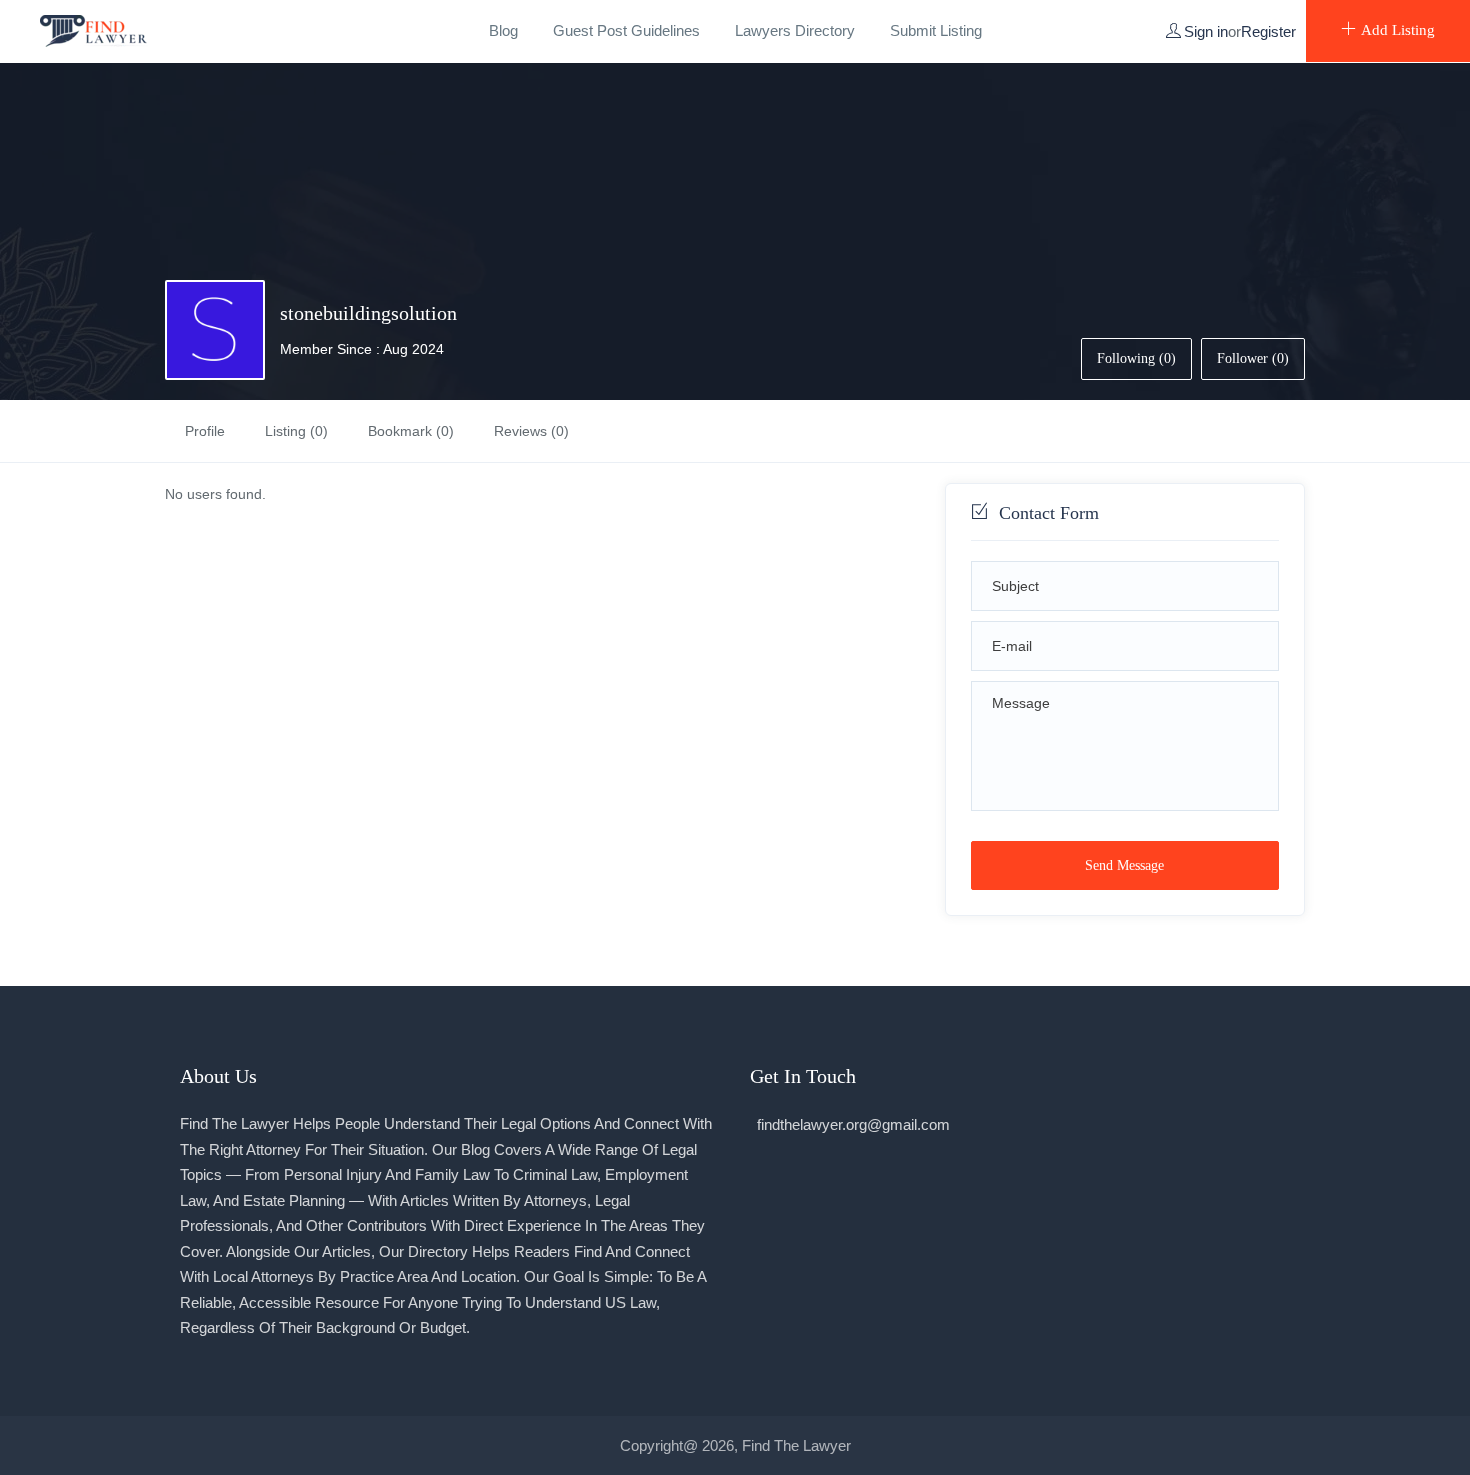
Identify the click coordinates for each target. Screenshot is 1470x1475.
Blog (503, 30)
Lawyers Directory (795, 30)
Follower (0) (1253, 358)
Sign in (1206, 31)
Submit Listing (936, 30)
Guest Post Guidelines (626, 30)
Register (1268, 31)
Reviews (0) (531, 431)
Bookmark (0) (411, 431)
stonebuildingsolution (368, 313)
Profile (205, 431)
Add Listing (1398, 30)
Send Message (1124, 865)
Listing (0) (296, 431)
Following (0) (1136, 358)
